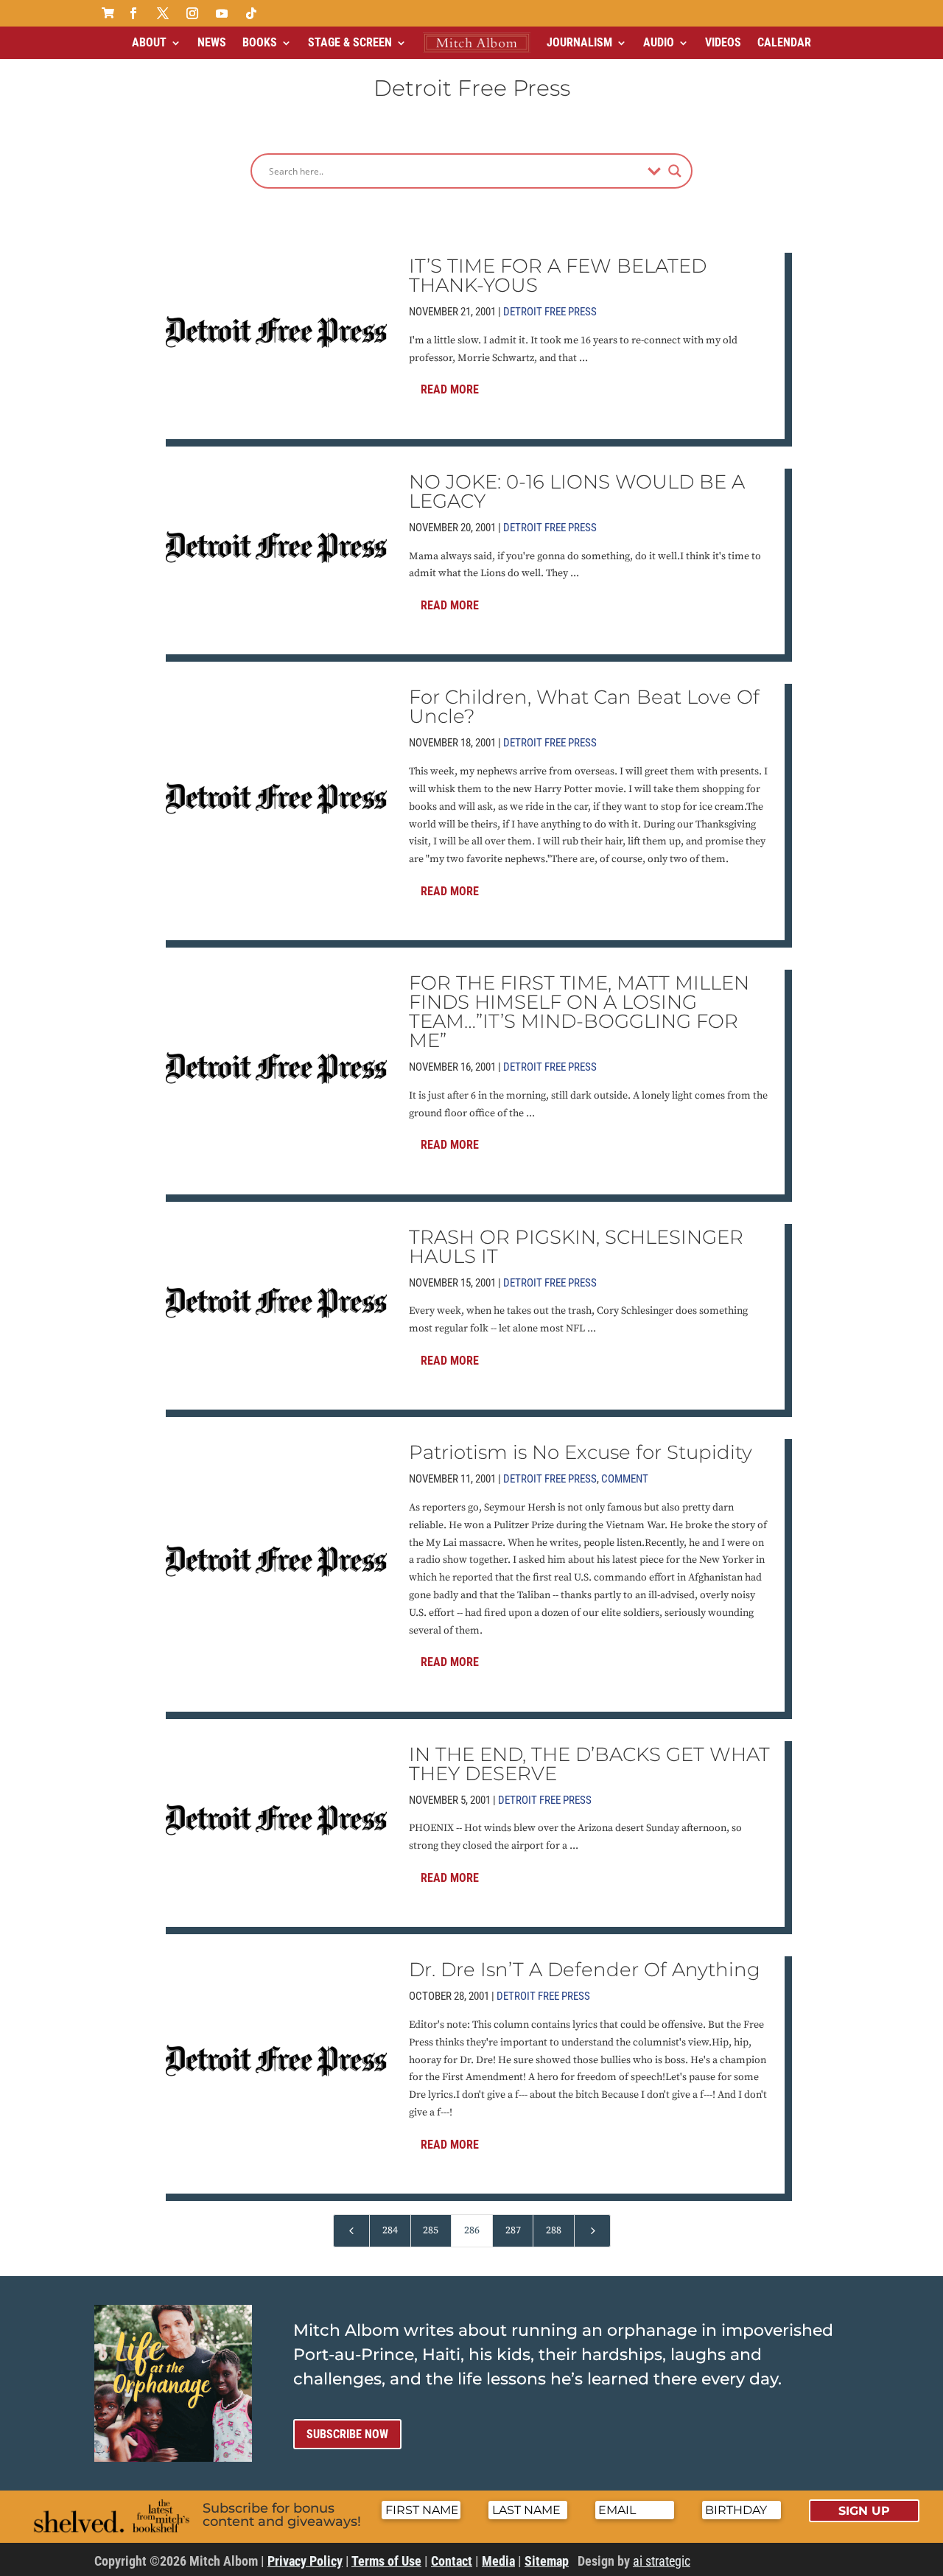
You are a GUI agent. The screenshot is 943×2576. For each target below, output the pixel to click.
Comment (625, 1479)
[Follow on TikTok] (251, 13)
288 (554, 2230)
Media (498, 2561)
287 (513, 2230)
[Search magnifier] (675, 171)
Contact (452, 2561)
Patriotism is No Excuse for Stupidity (581, 1452)
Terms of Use (386, 2561)
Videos (723, 42)
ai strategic (662, 2561)
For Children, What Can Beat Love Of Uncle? (584, 707)
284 (390, 2230)
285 (431, 2230)
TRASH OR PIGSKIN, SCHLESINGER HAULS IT (576, 1247)
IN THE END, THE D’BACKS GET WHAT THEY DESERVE (589, 1764)
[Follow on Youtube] (222, 13)
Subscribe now (347, 2434)
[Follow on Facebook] (133, 13)
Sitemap (547, 2561)
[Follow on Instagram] (192, 13)
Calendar (784, 42)
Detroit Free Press (550, 312)
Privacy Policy (305, 2561)
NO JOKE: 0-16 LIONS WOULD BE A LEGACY (577, 491)
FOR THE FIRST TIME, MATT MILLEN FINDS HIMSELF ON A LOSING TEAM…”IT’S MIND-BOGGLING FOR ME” (579, 1012)
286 (472, 2230)
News (212, 42)
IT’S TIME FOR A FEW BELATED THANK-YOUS (558, 276)
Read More (450, 389)
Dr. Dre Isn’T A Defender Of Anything (585, 1970)
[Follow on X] (163, 13)
